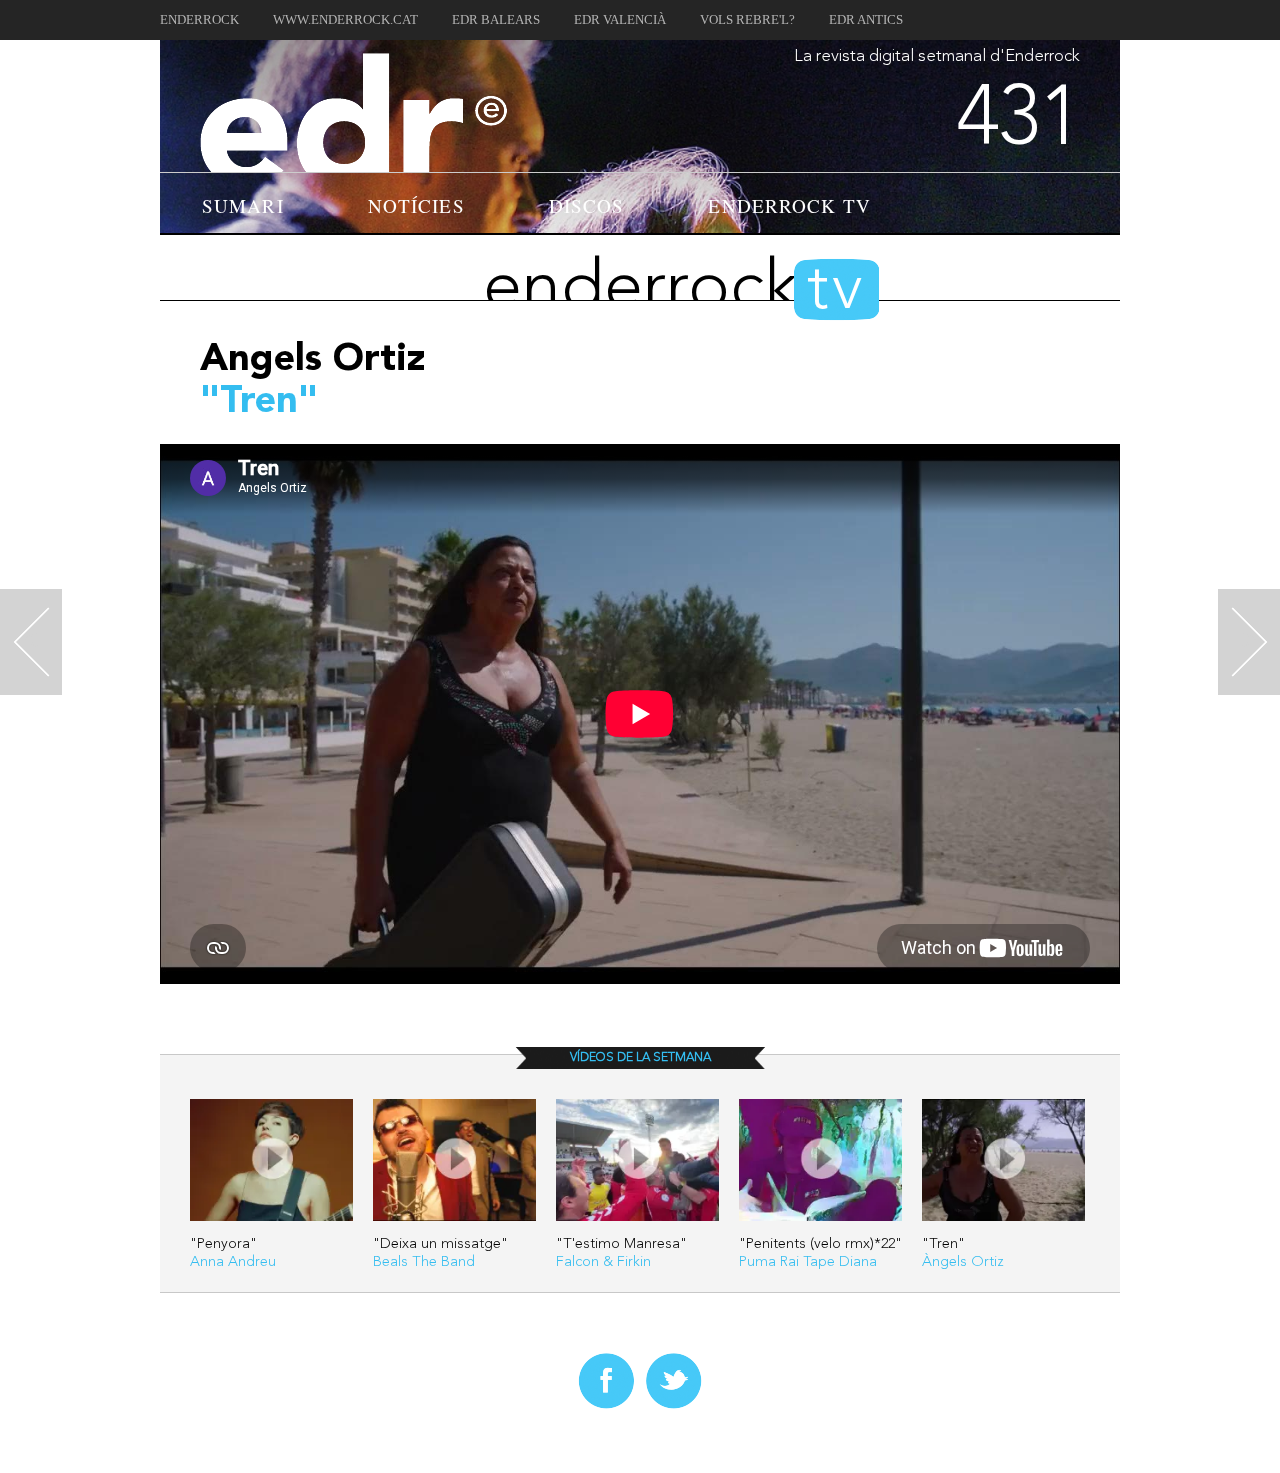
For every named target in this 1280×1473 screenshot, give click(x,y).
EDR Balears (496, 20)
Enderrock (199, 20)
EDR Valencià (620, 20)
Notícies (416, 205)
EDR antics (866, 20)
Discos (587, 205)
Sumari (243, 205)
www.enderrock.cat (345, 20)
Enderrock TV (789, 205)
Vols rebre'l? (747, 20)
